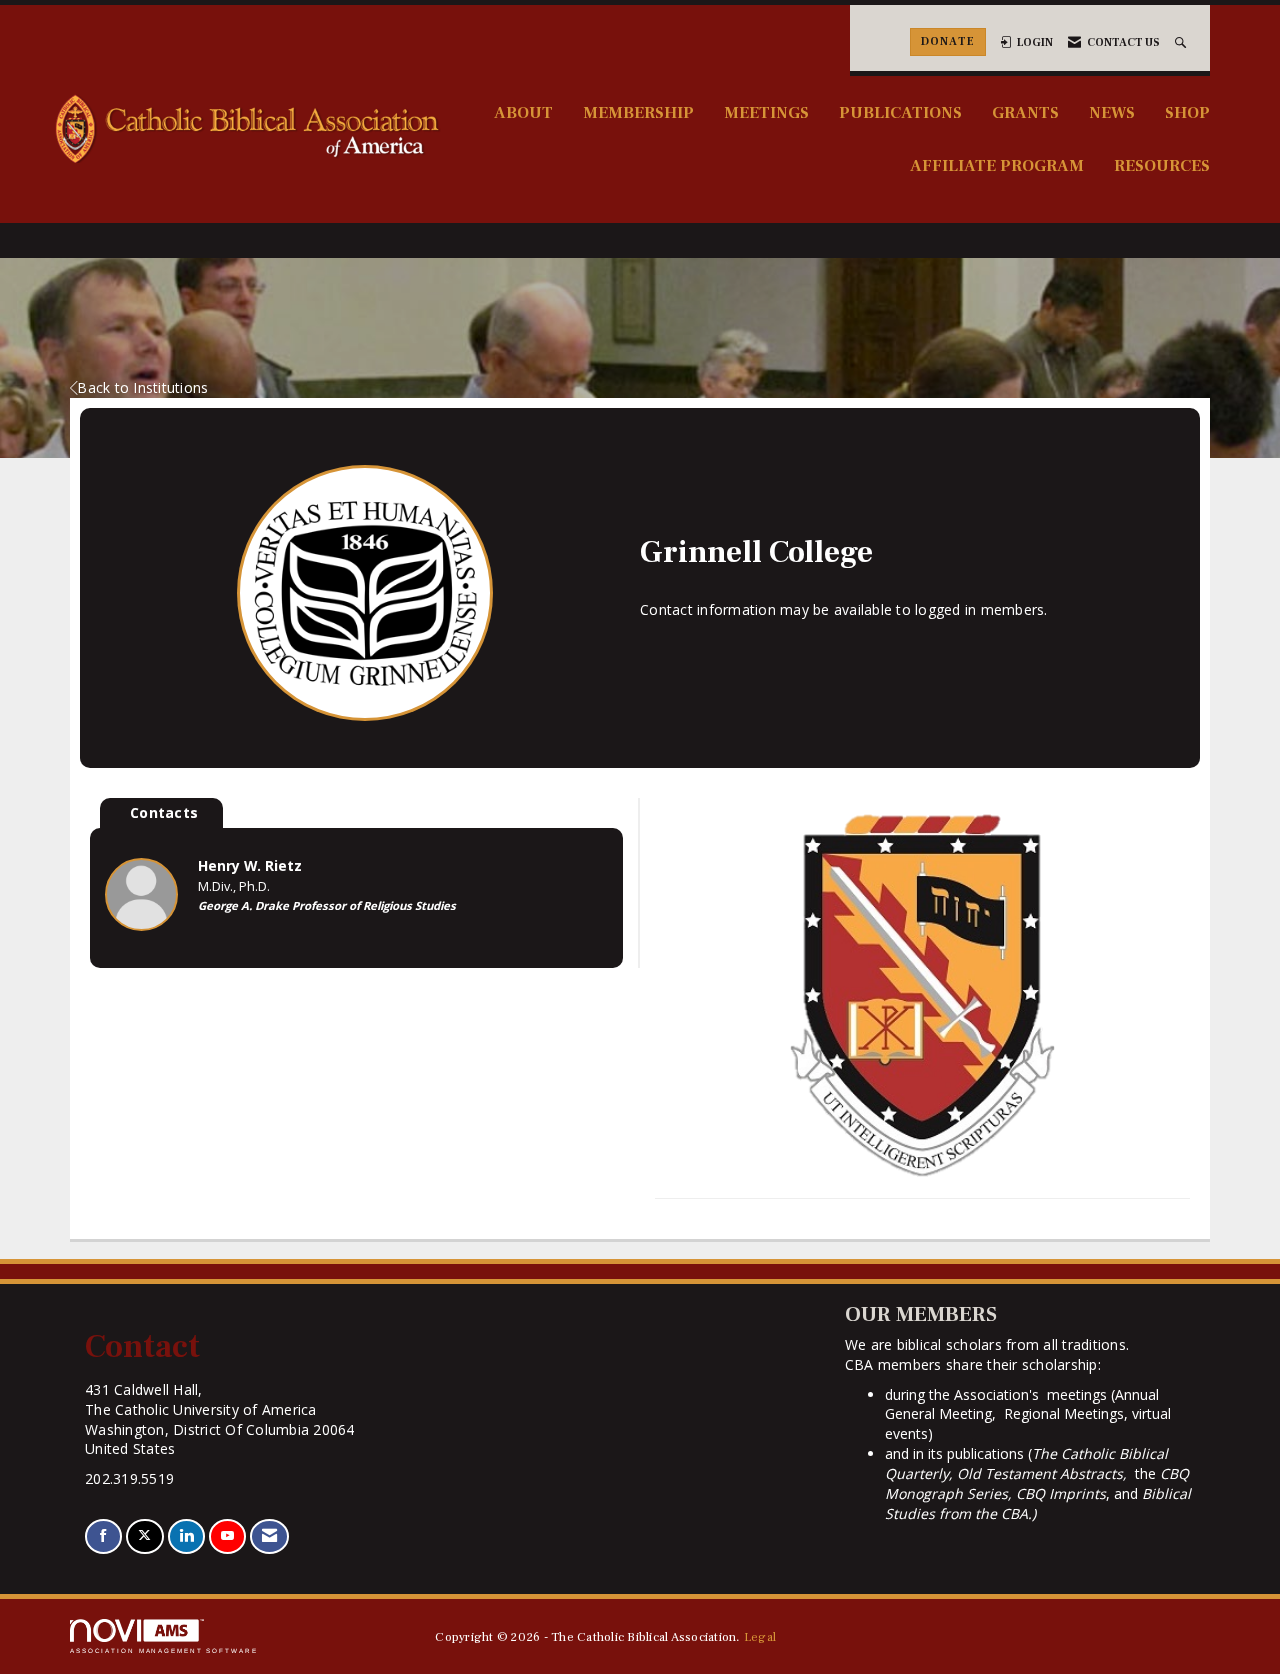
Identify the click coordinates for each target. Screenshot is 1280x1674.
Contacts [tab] (164, 812)
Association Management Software (164, 1650)
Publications (900, 112)
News (1112, 112)
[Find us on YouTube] (227, 1536)
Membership (638, 112)
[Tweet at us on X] (144, 1536)
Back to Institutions (142, 387)
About (523, 112)
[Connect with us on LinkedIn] (186, 1536)
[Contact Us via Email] (269, 1536)
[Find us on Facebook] (103, 1536)
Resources (1162, 165)
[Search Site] (1182, 42)
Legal (760, 1637)
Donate (948, 41)
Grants (1025, 112)
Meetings (766, 112)
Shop (1187, 112)
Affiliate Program (997, 165)
